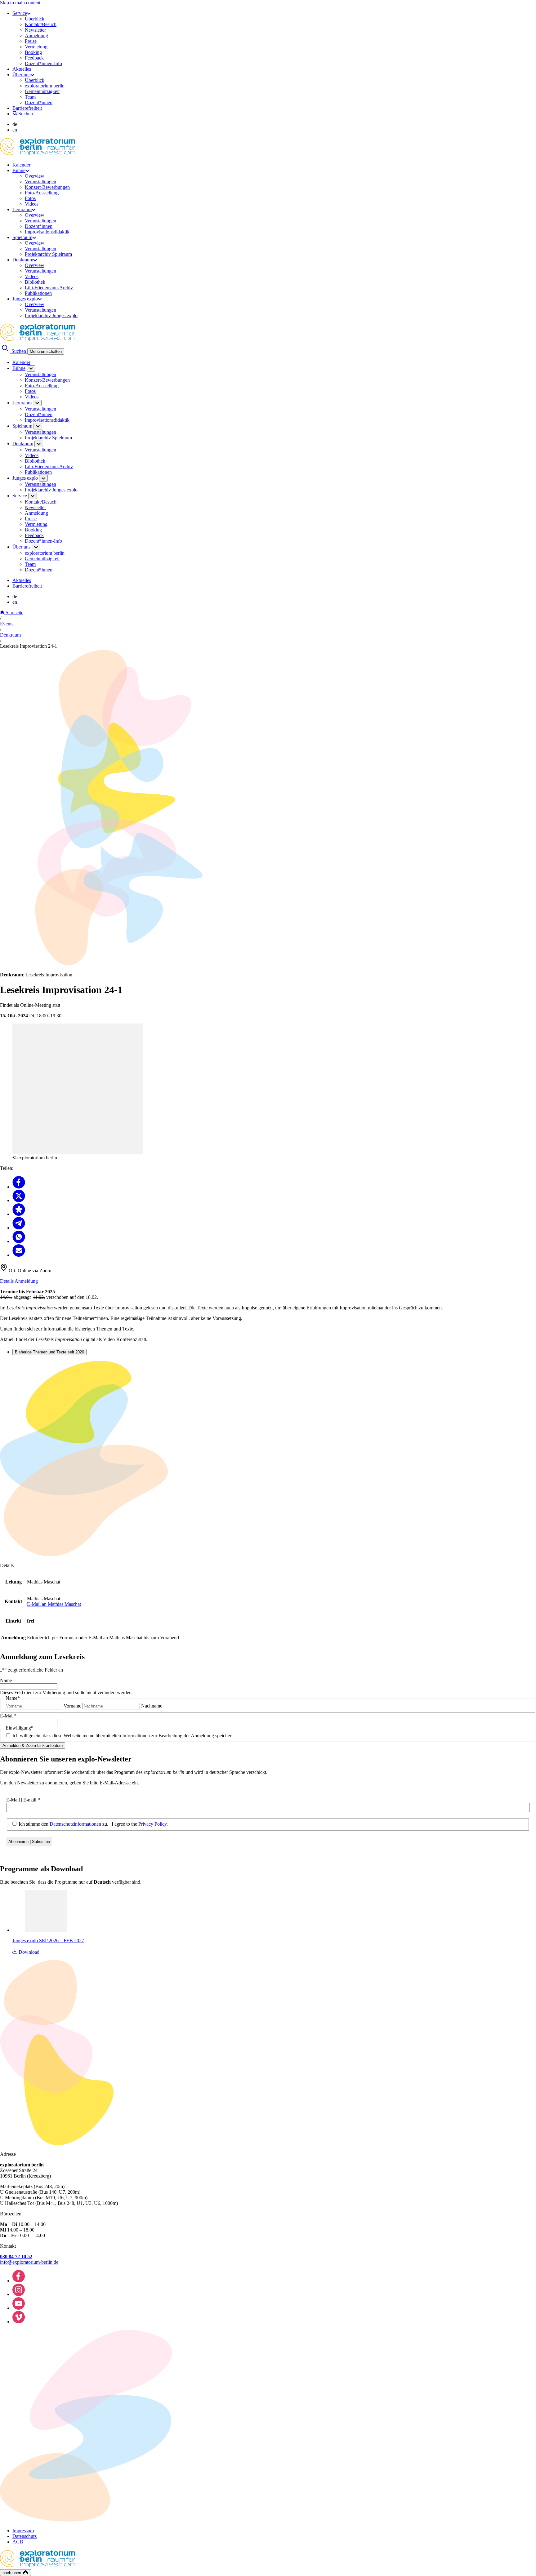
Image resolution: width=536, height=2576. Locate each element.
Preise (31, 41)
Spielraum (22, 237)
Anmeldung (36, 36)
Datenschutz (25, 2536)
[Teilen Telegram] (19, 1228)
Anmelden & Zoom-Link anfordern (33, 1745)
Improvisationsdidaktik (47, 232)
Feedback (34, 58)
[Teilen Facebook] (19, 1187)
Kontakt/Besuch (41, 24)
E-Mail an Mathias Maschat (54, 1604)
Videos (32, 204)
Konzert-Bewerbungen (47, 187)
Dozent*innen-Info (43, 63)
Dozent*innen (39, 102)
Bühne (19, 170)
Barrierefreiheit (27, 108)
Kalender (21, 165)
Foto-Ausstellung (42, 193)
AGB (18, 2542)
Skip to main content (20, 3)
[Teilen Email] (19, 1255)
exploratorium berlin (45, 86)
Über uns (21, 75)
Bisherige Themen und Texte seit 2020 (49, 1352)
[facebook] (19, 2281)
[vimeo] (19, 2322)
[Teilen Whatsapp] (19, 1241)
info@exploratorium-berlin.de (29, 2262)
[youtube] (19, 2308)
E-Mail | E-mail (23, 1800)
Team (30, 97)
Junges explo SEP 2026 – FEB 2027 (48, 1941)
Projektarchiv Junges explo (51, 315)
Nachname (152, 1706)
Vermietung (36, 47)
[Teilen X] (19, 1200)
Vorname (72, 1706)
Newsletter (35, 30)
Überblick (35, 19)
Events (7, 624)
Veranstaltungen (40, 182)
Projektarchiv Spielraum (48, 254)
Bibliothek (35, 282)
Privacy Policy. (153, 1824)
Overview (35, 176)
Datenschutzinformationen (75, 1824)
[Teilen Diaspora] (19, 1214)
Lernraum (22, 209)
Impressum (23, 2531)
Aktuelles (22, 69)
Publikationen (38, 293)
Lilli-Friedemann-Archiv (49, 288)
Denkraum (23, 260)
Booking (33, 52)
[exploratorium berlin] (38, 154)
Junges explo (25, 299)
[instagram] (19, 2294)
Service (20, 13)
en (15, 130)
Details (7, 1281)
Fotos (30, 198)
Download (28, 1952)
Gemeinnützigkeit (42, 91)
